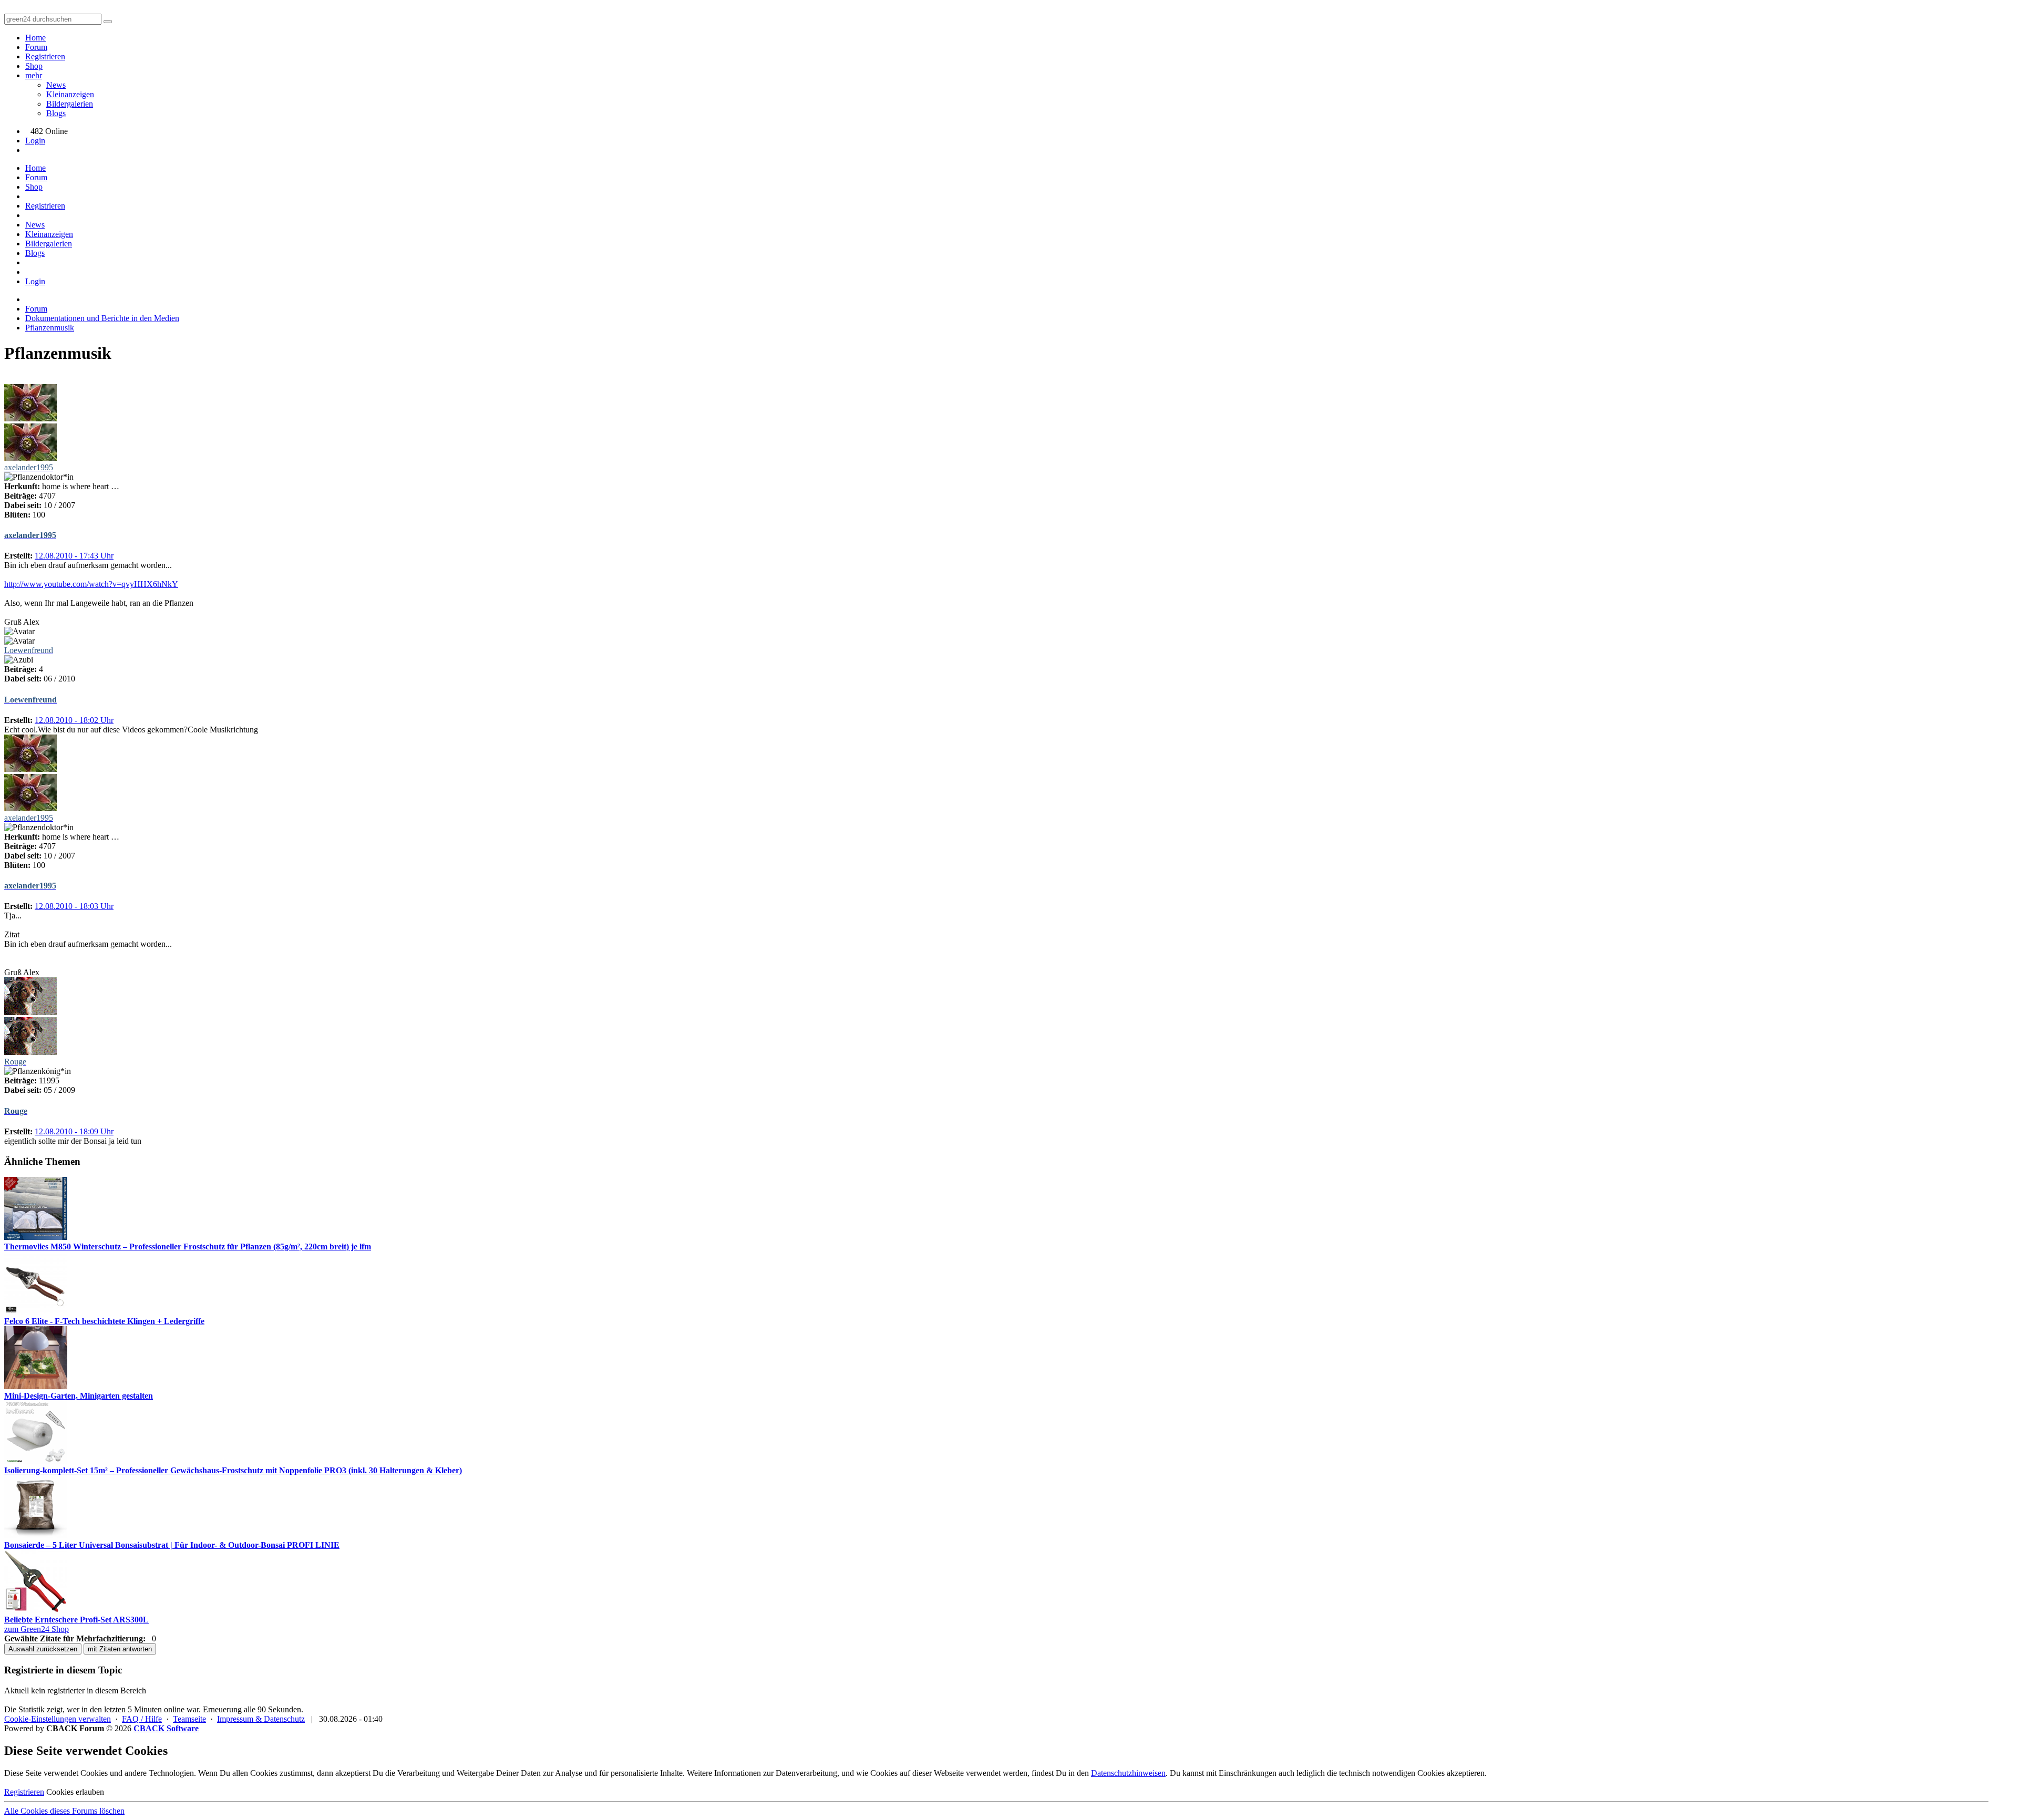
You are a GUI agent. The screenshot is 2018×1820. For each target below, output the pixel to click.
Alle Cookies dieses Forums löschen (64, 1811)
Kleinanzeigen (70, 94)
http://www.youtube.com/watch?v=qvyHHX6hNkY (91, 584)
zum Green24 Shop (37, 1629)
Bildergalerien (70, 104)
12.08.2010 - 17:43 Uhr (74, 556)
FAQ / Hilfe (142, 1719)
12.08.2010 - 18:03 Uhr (74, 906)
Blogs (56, 113)
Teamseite (189, 1719)
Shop (34, 66)
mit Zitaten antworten (120, 1649)
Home (35, 38)
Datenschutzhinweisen (1128, 1773)
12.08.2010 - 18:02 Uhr (74, 720)
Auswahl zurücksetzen (43, 1649)
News (56, 85)
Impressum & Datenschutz (261, 1719)
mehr (34, 75)
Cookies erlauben (75, 1792)
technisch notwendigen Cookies (1392, 1773)
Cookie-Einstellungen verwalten (58, 1719)
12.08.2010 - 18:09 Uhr (74, 1131)
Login (35, 141)
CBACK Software (166, 1728)
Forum (36, 47)
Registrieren (45, 56)
